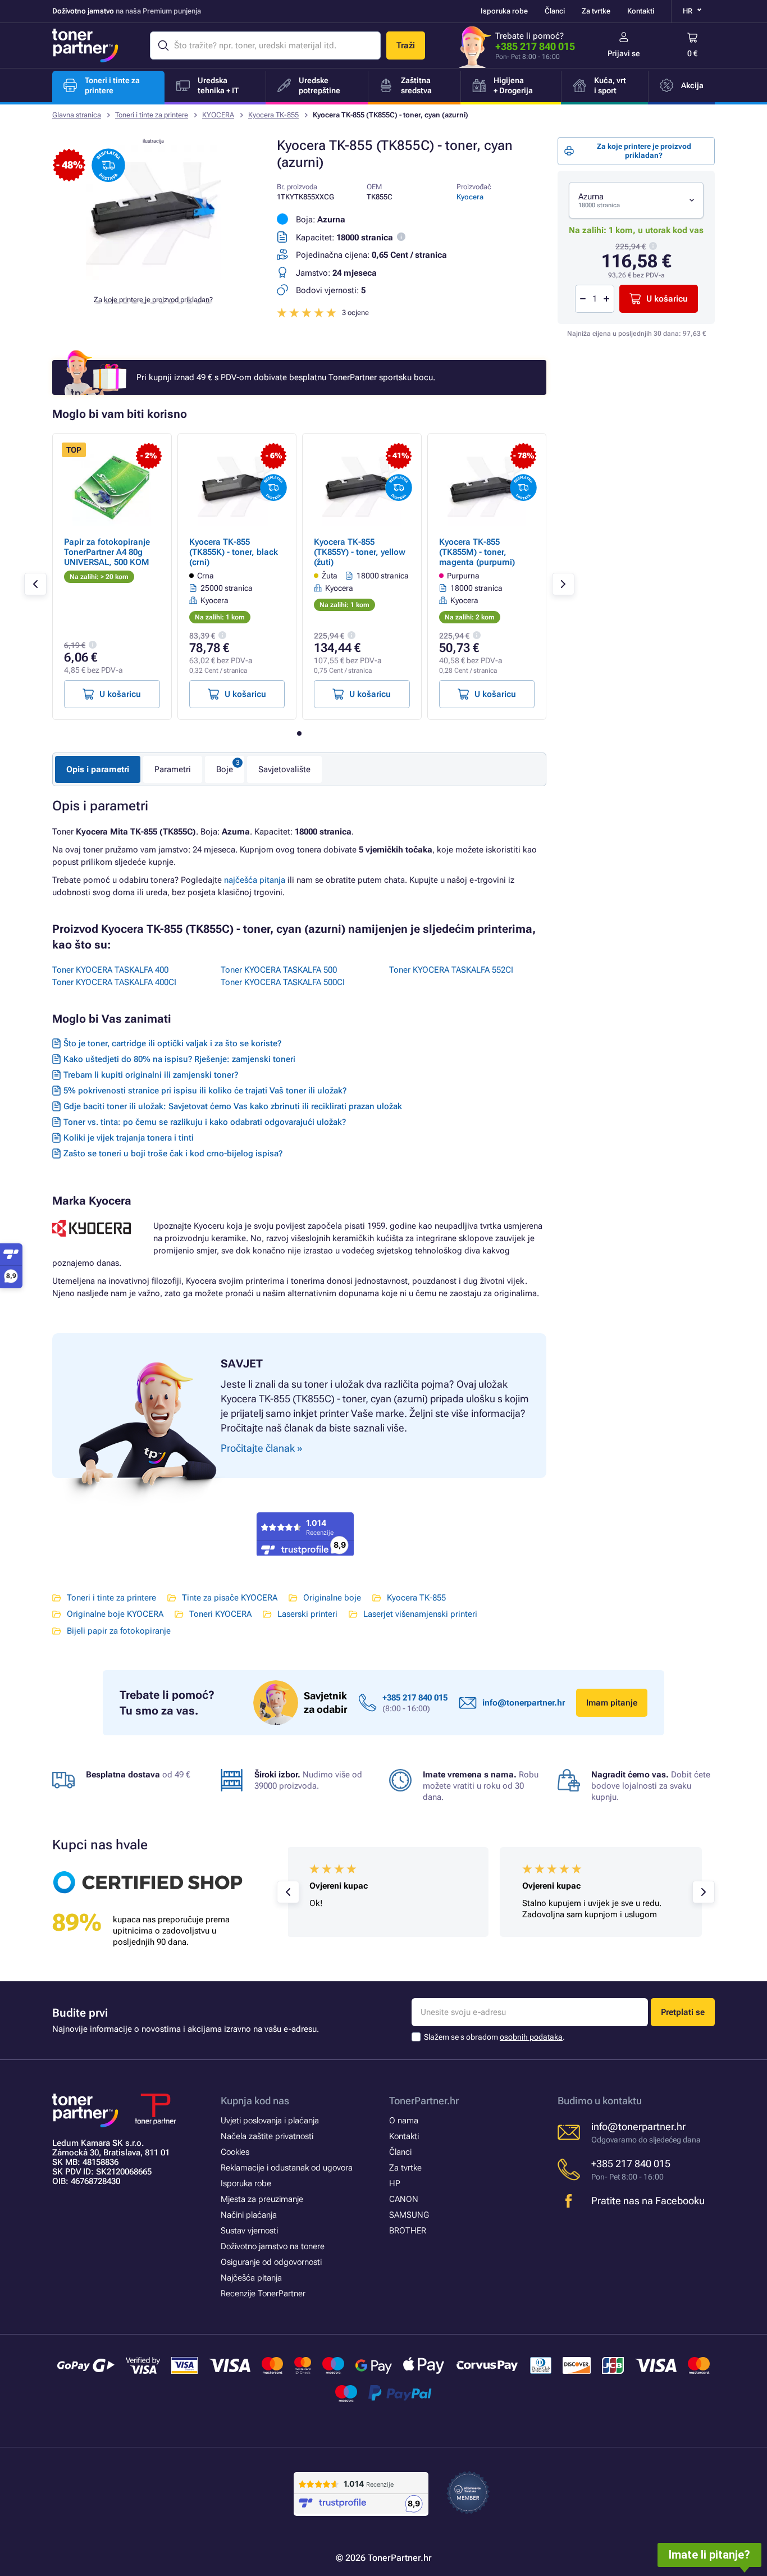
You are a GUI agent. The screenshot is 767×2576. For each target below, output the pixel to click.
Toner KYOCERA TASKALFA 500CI (283, 982)
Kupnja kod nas (255, 2101)
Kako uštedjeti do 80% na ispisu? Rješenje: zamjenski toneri (179, 1059)
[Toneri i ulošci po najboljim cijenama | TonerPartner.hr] (85, 45)
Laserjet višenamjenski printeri (420, 1614)
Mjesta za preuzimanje (262, 2199)
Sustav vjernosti (249, 2231)
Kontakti (641, 11)
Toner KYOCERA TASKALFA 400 (110, 970)
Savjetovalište (284, 769)
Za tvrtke (596, 11)
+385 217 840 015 (535, 46)
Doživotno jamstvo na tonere (273, 2246)
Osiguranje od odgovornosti (271, 2262)
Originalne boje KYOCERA (115, 1614)
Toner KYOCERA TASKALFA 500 (279, 970)
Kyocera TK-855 (273, 115)
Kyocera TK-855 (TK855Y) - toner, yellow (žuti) (360, 552)
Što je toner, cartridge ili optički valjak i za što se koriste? (172, 1043)
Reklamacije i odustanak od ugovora (287, 2168)
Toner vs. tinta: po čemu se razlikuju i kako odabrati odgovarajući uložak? (205, 1122)
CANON (404, 2199)
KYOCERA (218, 115)
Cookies (235, 2152)
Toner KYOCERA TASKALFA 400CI (114, 982)
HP (395, 2183)
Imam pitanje (612, 1703)
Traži (406, 45)
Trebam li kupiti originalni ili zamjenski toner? (151, 1075)
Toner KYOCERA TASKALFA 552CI (451, 970)
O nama (404, 2121)
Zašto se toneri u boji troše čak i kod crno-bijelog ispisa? (173, 1153)
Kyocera (470, 197)
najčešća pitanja (255, 880)
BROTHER (408, 2231)
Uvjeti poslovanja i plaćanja (270, 2121)
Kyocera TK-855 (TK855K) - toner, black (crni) (234, 552)
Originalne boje (332, 1598)
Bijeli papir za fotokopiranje (119, 1631)
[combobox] (636, 200)
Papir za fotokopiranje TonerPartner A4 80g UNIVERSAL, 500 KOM (107, 552)
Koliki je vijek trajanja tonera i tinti (129, 1138)
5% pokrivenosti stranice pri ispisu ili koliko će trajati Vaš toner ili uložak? (205, 1091)
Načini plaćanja (249, 2215)
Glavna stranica (77, 115)
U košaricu (667, 299)
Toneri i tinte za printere (152, 115)
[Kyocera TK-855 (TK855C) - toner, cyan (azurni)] (153, 277)
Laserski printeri (307, 1614)
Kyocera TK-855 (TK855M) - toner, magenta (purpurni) (477, 552)
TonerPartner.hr (424, 2101)
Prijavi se (624, 53)
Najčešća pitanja (251, 2278)
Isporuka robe (504, 11)
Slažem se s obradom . (494, 2037)
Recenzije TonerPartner (263, 2294)
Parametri (173, 769)
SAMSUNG (409, 2215)
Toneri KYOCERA (220, 1614)
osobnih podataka (531, 2037)
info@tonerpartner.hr (524, 1703)
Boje (225, 769)
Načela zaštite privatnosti (267, 2136)
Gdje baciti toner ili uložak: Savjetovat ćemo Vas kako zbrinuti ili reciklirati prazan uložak (233, 1106)
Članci (555, 11)
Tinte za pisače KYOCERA (230, 1598)
